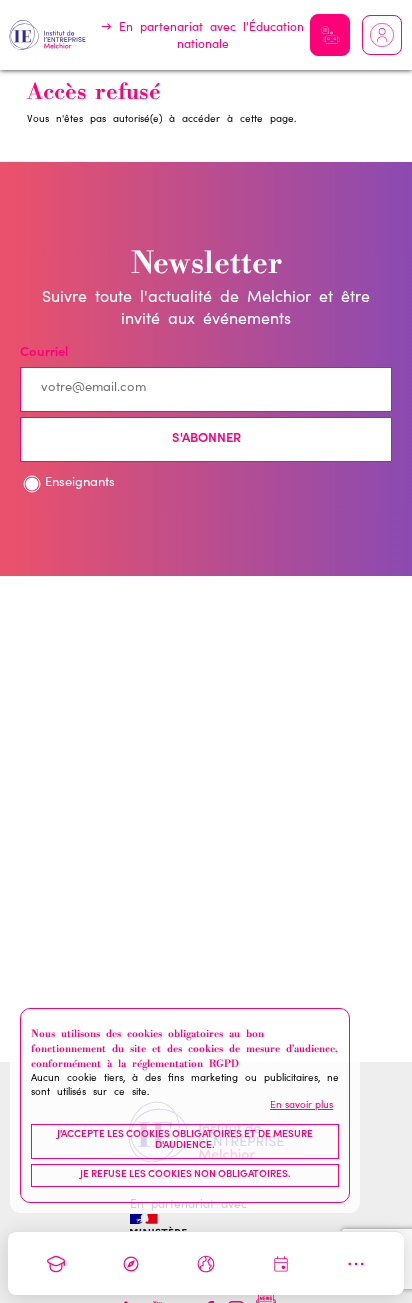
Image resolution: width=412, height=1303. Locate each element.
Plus (356, 1264)
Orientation (131, 1264)
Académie (56, 1264)
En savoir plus (301, 1106)
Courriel (44, 353)
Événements (281, 1264)
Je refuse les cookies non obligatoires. (185, 1175)
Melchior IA (330, 35)
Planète (206, 1264)
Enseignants (80, 483)
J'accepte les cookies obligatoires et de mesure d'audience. (185, 1141)
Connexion (382, 35)
